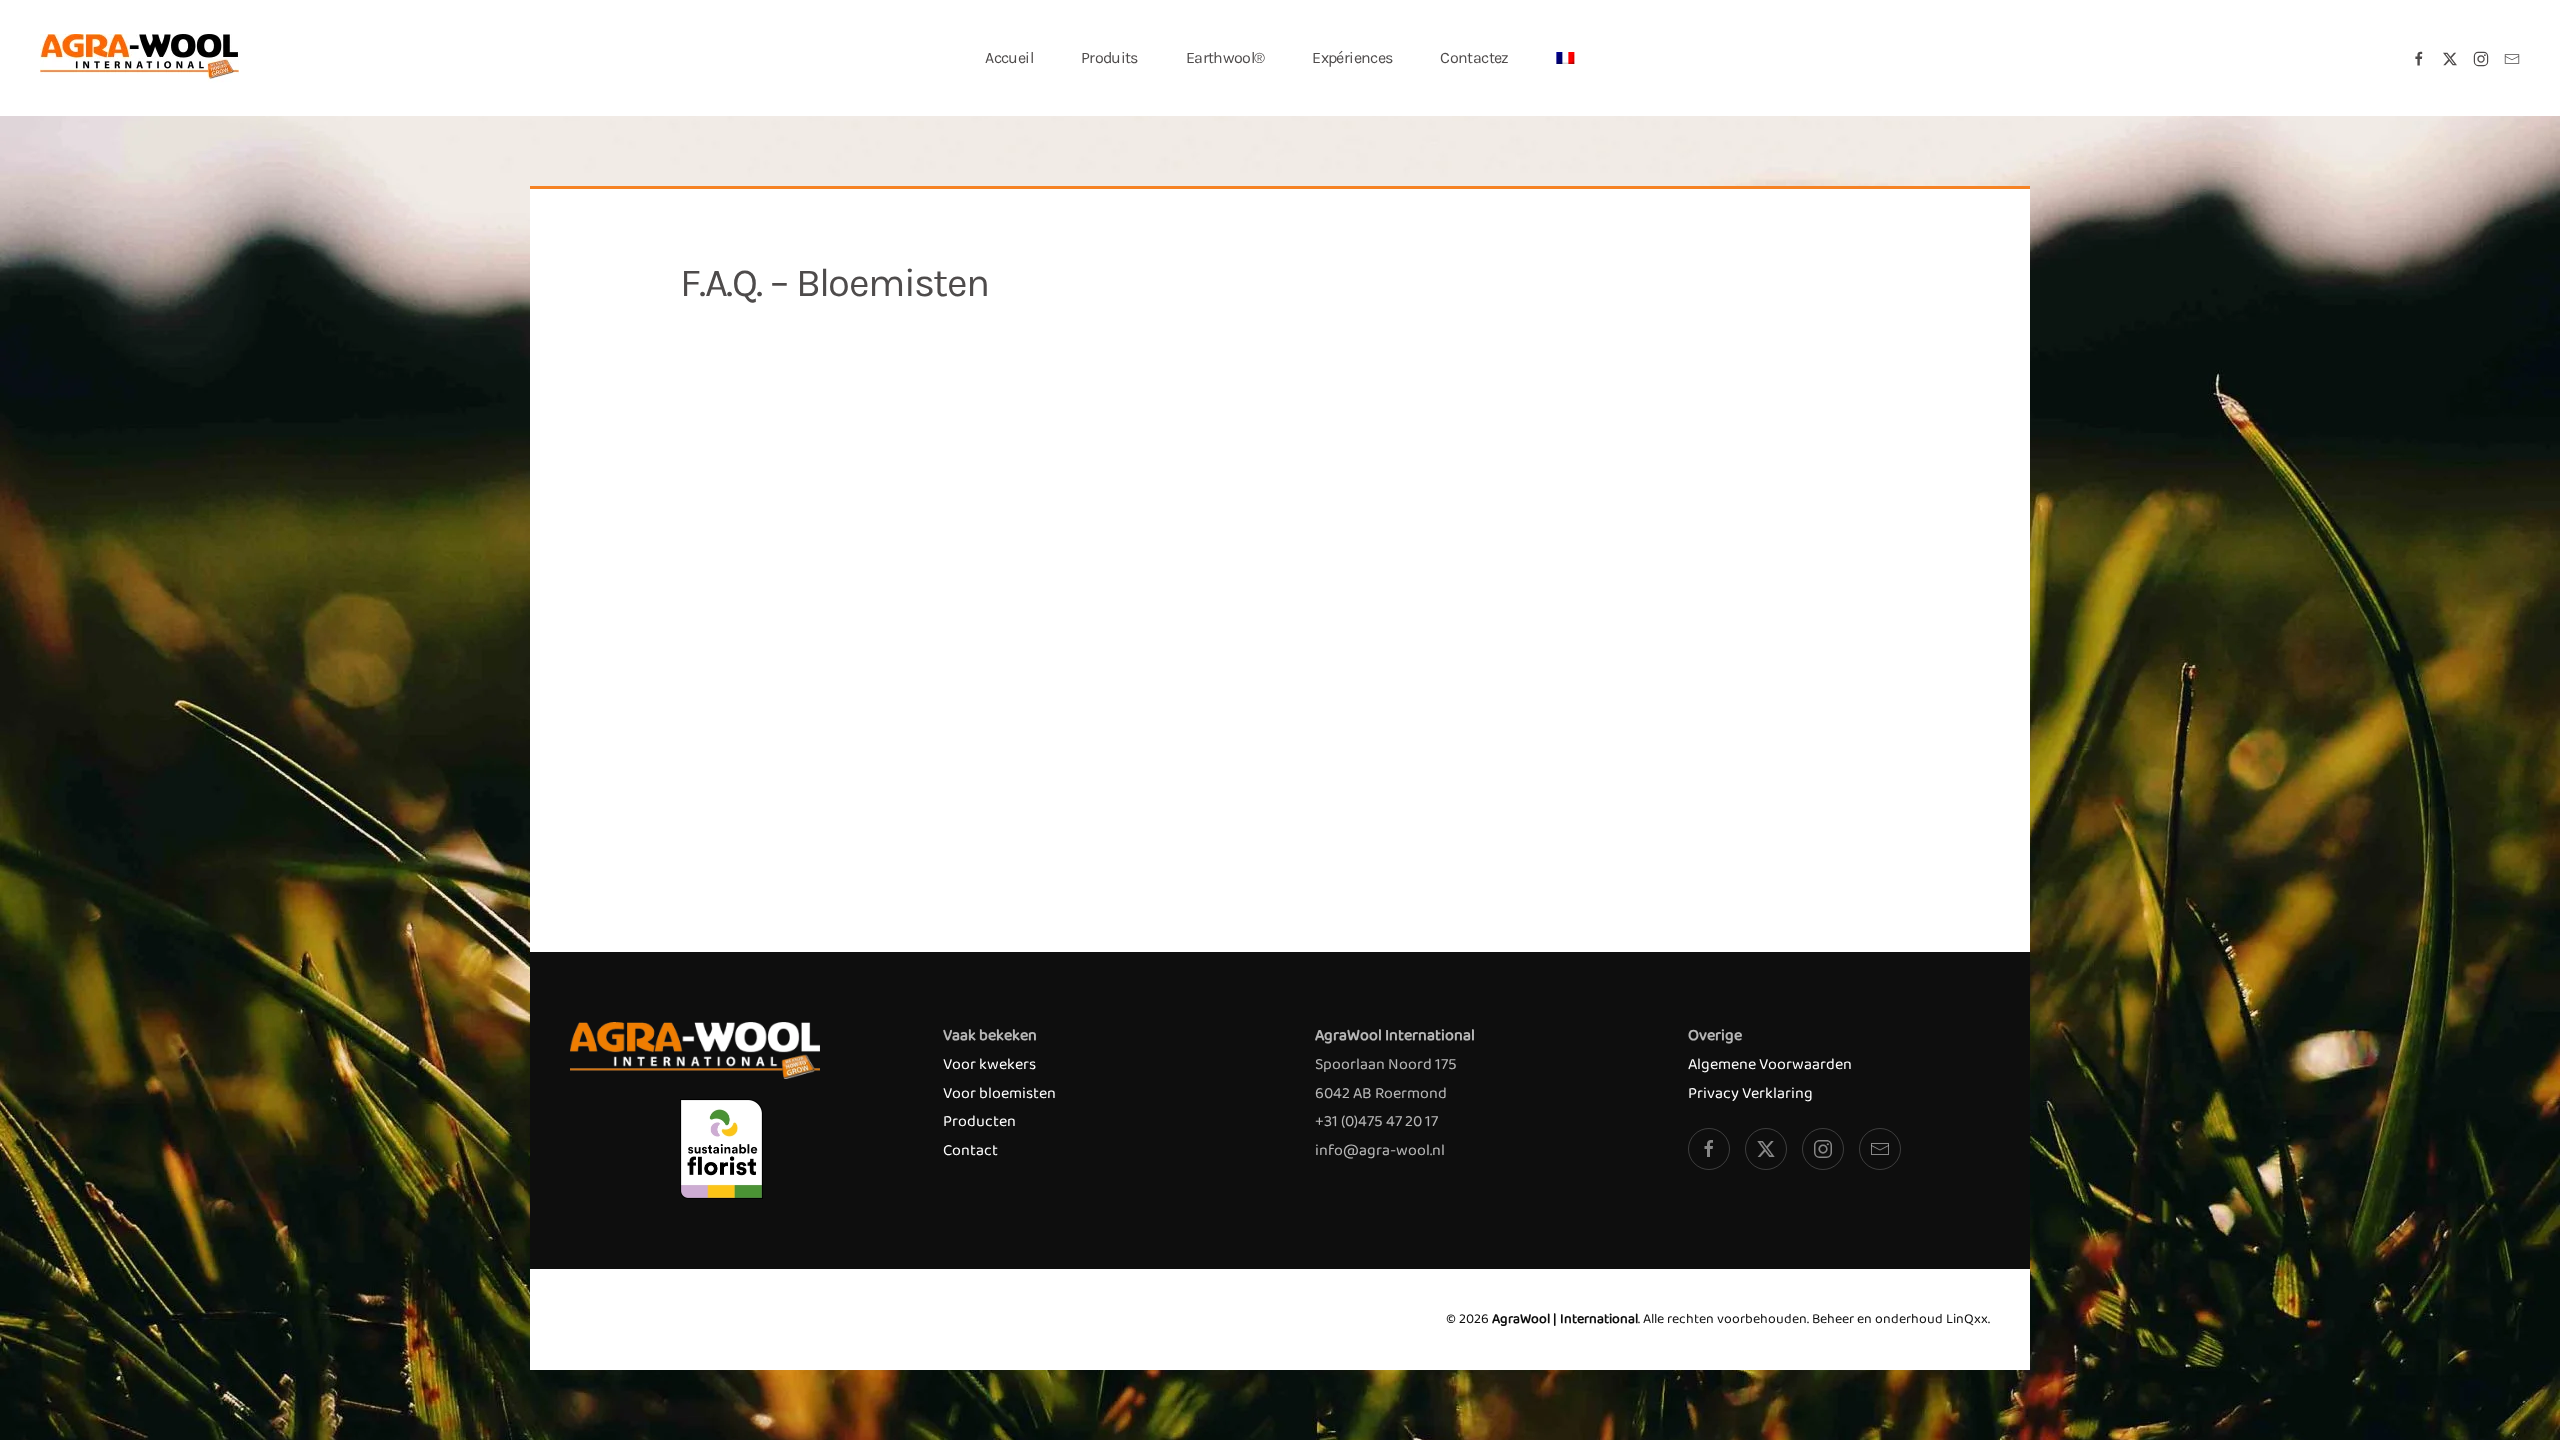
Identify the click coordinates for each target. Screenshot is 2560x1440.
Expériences (1352, 57)
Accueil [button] (1009, 57)
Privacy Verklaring (1750, 1093)
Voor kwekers (989, 1064)
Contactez (1474, 57)
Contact (970, 1150)
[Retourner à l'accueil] (140, 58)
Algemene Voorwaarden (1770, 1064)
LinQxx (1967, 1319)
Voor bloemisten (999, 1093)
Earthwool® (1225, 57)
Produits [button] (1109, 57)
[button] (1566, 58)
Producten (979, 1121)
